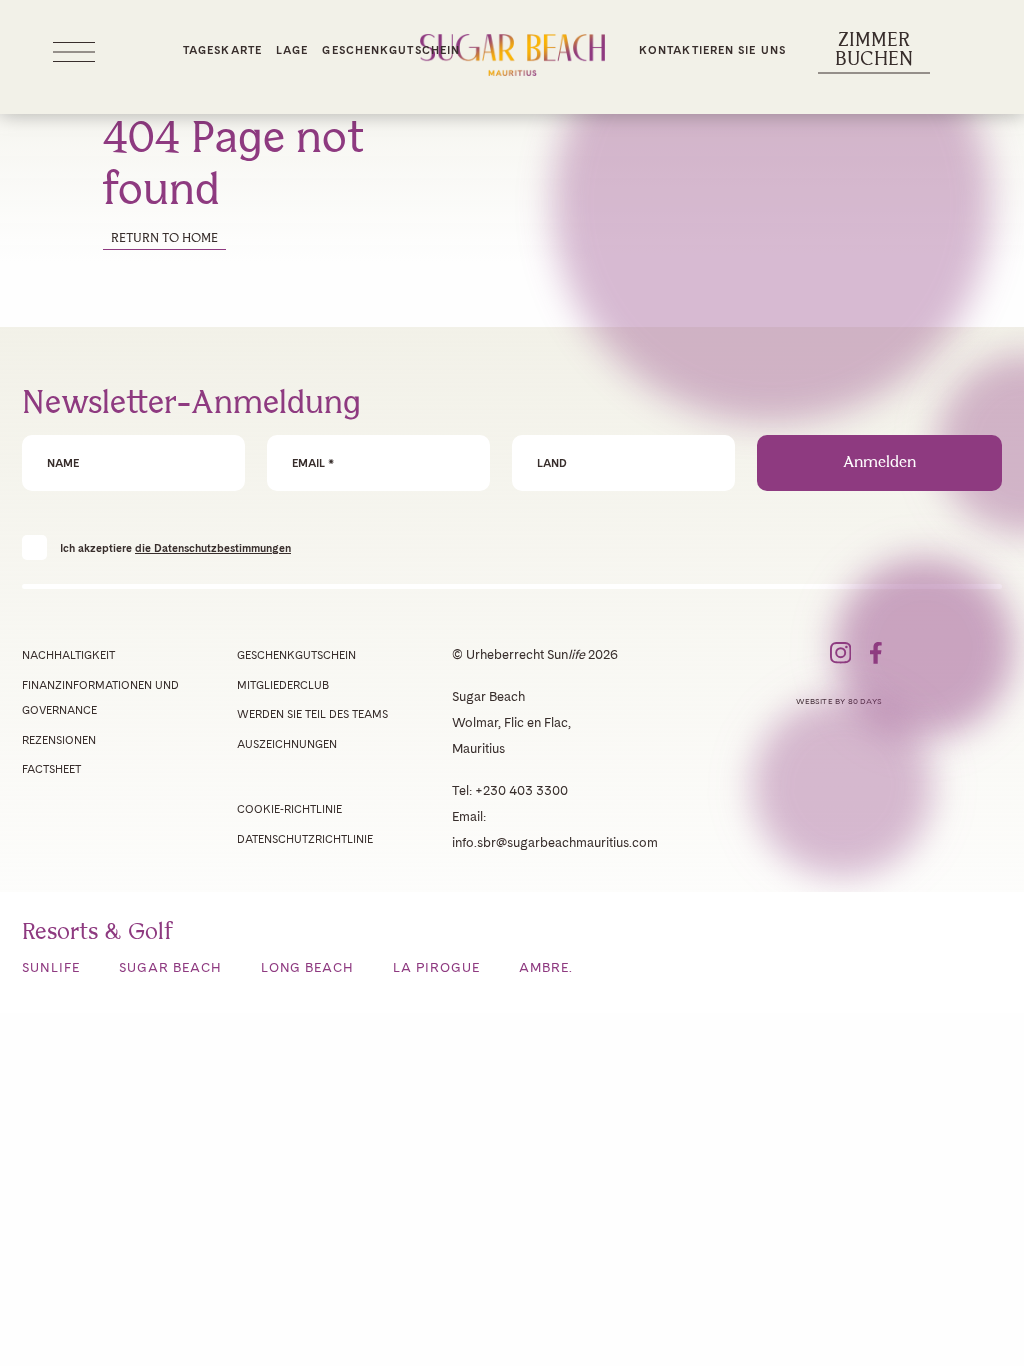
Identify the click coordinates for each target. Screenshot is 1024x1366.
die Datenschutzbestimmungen (213, 548)
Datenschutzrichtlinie (305, 839)
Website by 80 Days (839, 701)
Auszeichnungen (287, 744)
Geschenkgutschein (391, 50)
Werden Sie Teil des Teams (312, 714)
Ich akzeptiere (175, 547)
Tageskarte (222, 50)
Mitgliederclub (283, 685)
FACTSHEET (51, 769)
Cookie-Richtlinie (289, 809)
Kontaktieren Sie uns (712, 50)
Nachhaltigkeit (68, 655)
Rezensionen (59, 740)
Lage (292, 50)
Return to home (164, 238)
